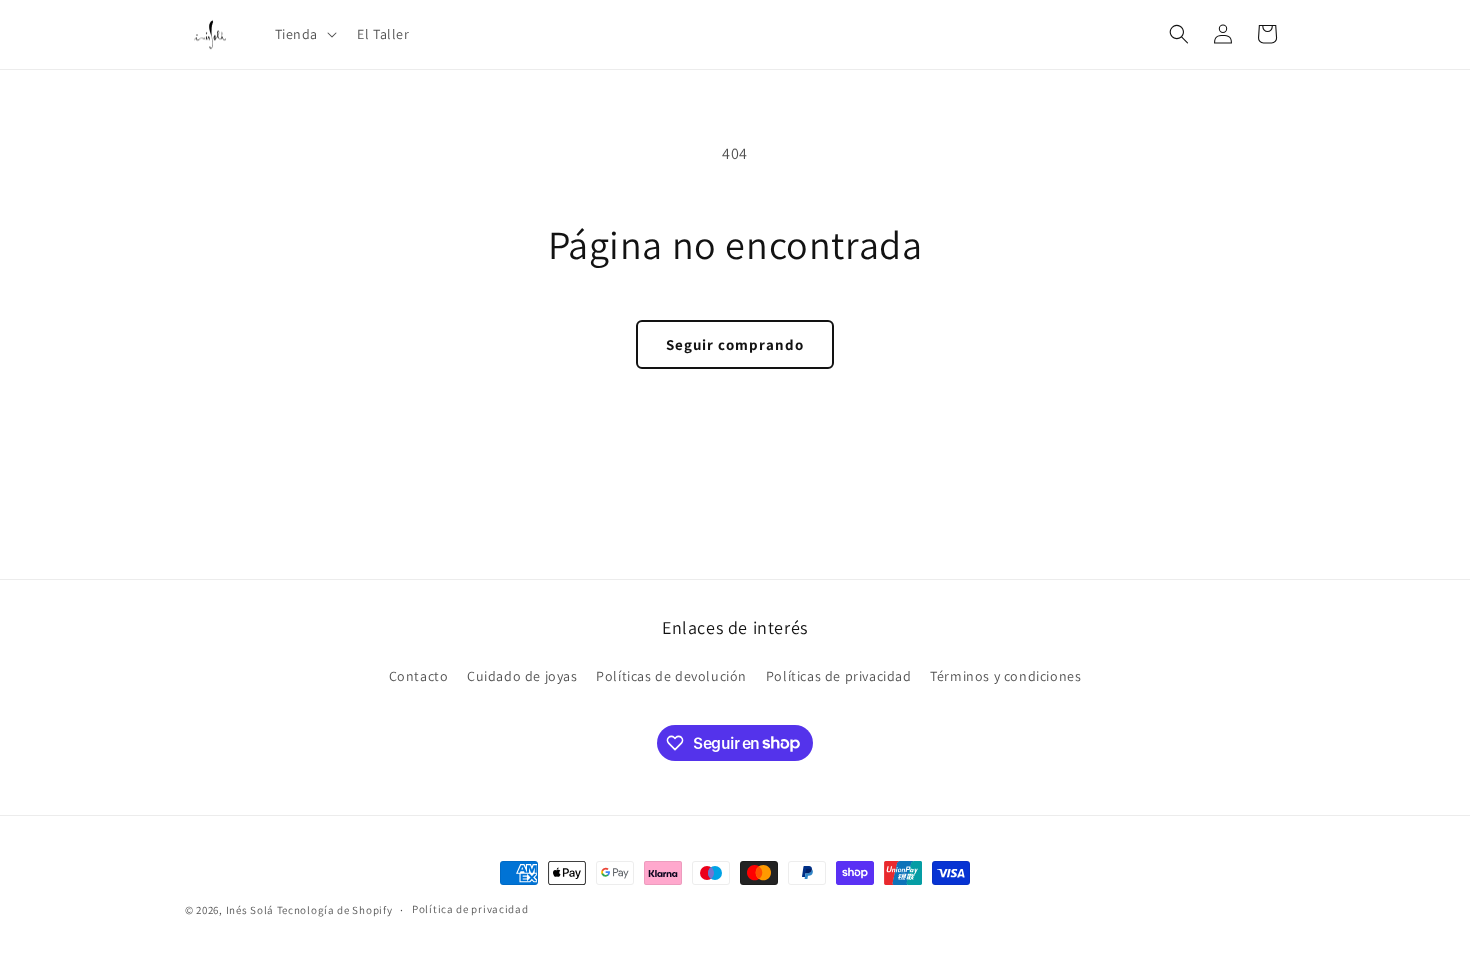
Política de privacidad (470, 909)
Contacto (419, 676)
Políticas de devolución (671, 676)
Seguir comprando (735, 344)
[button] (304, 34)
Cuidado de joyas (522, 676)
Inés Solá (250, 910)
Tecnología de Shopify (335, 910)
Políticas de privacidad (839, 676)
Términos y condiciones (1005, 676)
